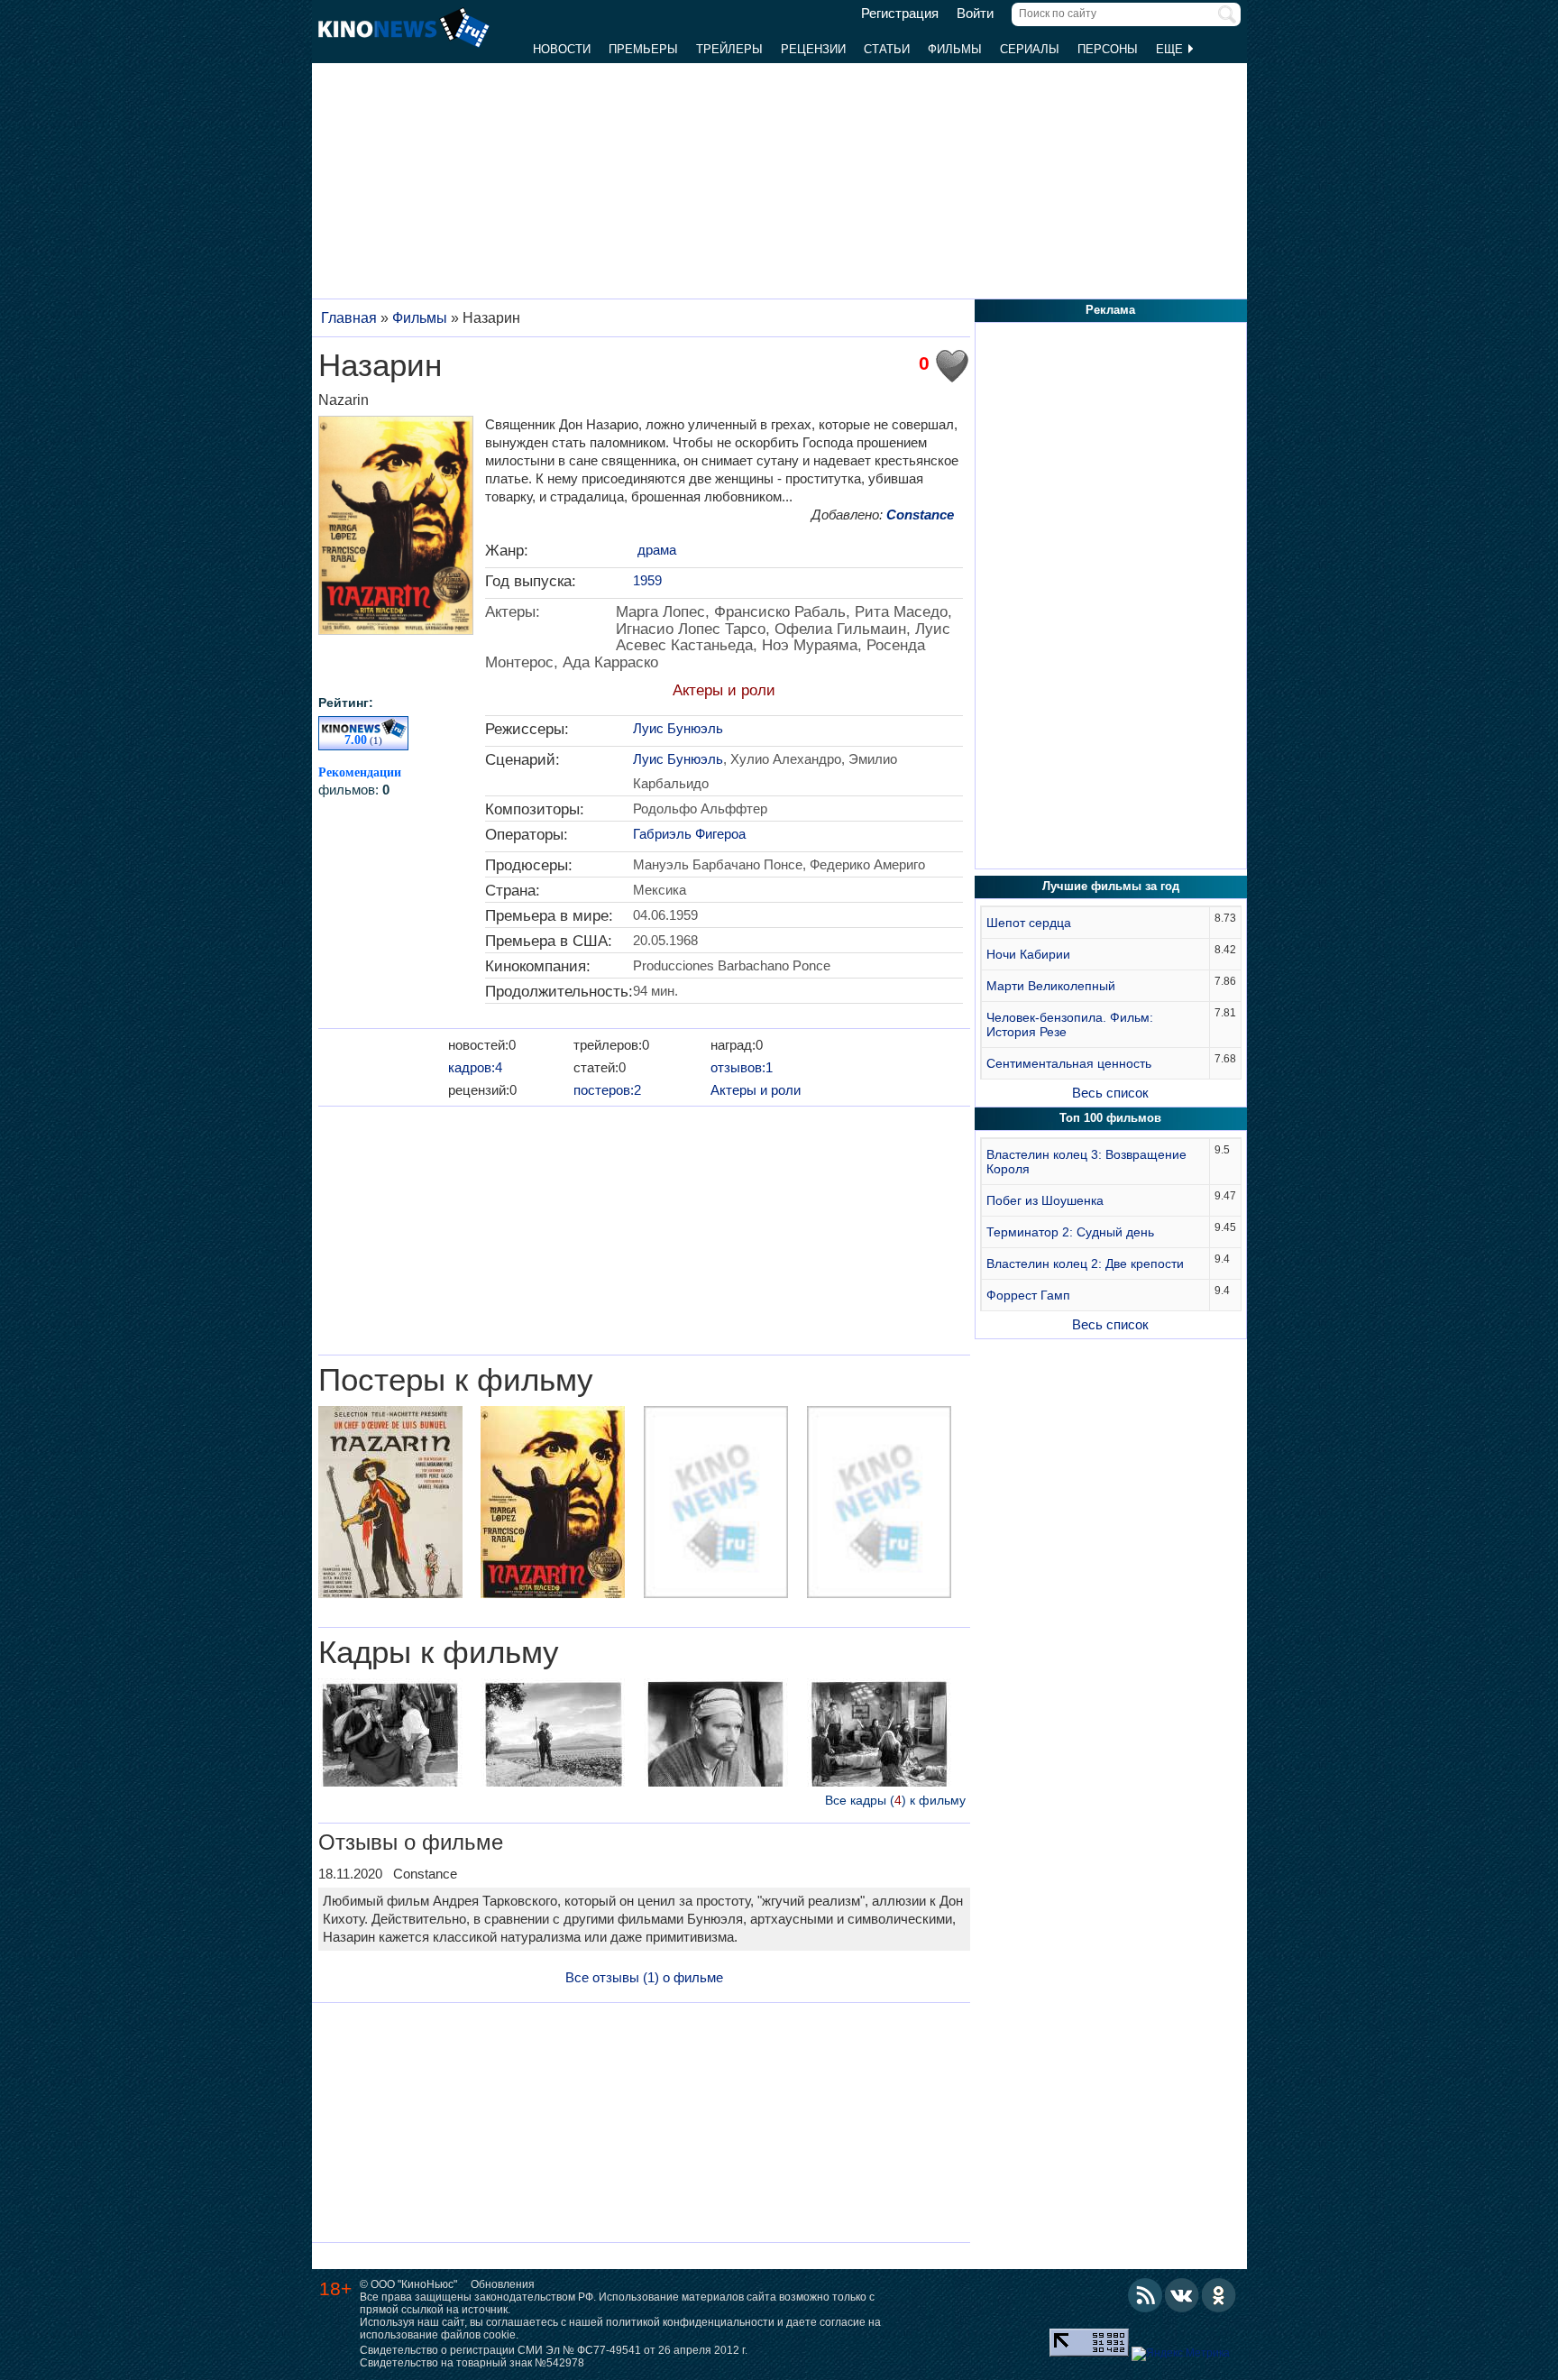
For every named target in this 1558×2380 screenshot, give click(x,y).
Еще (1171, 49)
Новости (562, 49)
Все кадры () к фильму (895, 1800)
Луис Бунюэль (678, 728)
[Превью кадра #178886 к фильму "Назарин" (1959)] (553, 1735)
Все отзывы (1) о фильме (644, 1977)
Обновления (503, 2284)
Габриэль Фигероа (689, 834)
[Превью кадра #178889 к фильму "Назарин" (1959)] (390, 1735)
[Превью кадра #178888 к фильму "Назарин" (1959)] (879, 1735)
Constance (920, 515)
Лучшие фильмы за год (1111, 886)
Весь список (1110, 1093)
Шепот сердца (1029, 923)
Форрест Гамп (1028, 1295)
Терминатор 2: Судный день (1070, 1232)
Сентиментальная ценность (1069, 1063)
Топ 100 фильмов (1110, 1118)
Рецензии (813, 49)
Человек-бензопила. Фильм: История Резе (1070, 1025)
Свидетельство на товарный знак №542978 (472, 2363)
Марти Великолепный (1051, 986)
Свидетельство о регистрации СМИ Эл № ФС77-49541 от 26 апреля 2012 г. (554, 2350)
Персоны (1108, 49)
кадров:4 (475, 1067)
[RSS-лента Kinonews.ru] (1145, 2295)
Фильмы (955, 49)
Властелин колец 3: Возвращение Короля (1086, 1162)
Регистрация (900, 14)
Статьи (887, 49)
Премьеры (643, 49)
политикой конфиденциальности (690, 2322)
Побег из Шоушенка (1045, 1200)
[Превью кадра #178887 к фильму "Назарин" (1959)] (716, 1735)
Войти (975, 14)
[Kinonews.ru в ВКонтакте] (1182, 2295)
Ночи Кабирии (1028, 954)
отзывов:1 (742, 1067)
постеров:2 (607, 1090)
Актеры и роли (724, 690)
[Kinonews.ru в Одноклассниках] (1219, 2295)
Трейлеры (729, 49)
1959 (647, 580)
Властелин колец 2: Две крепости (1085, 1264)
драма (657, 550)
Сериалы (1030, 49)
